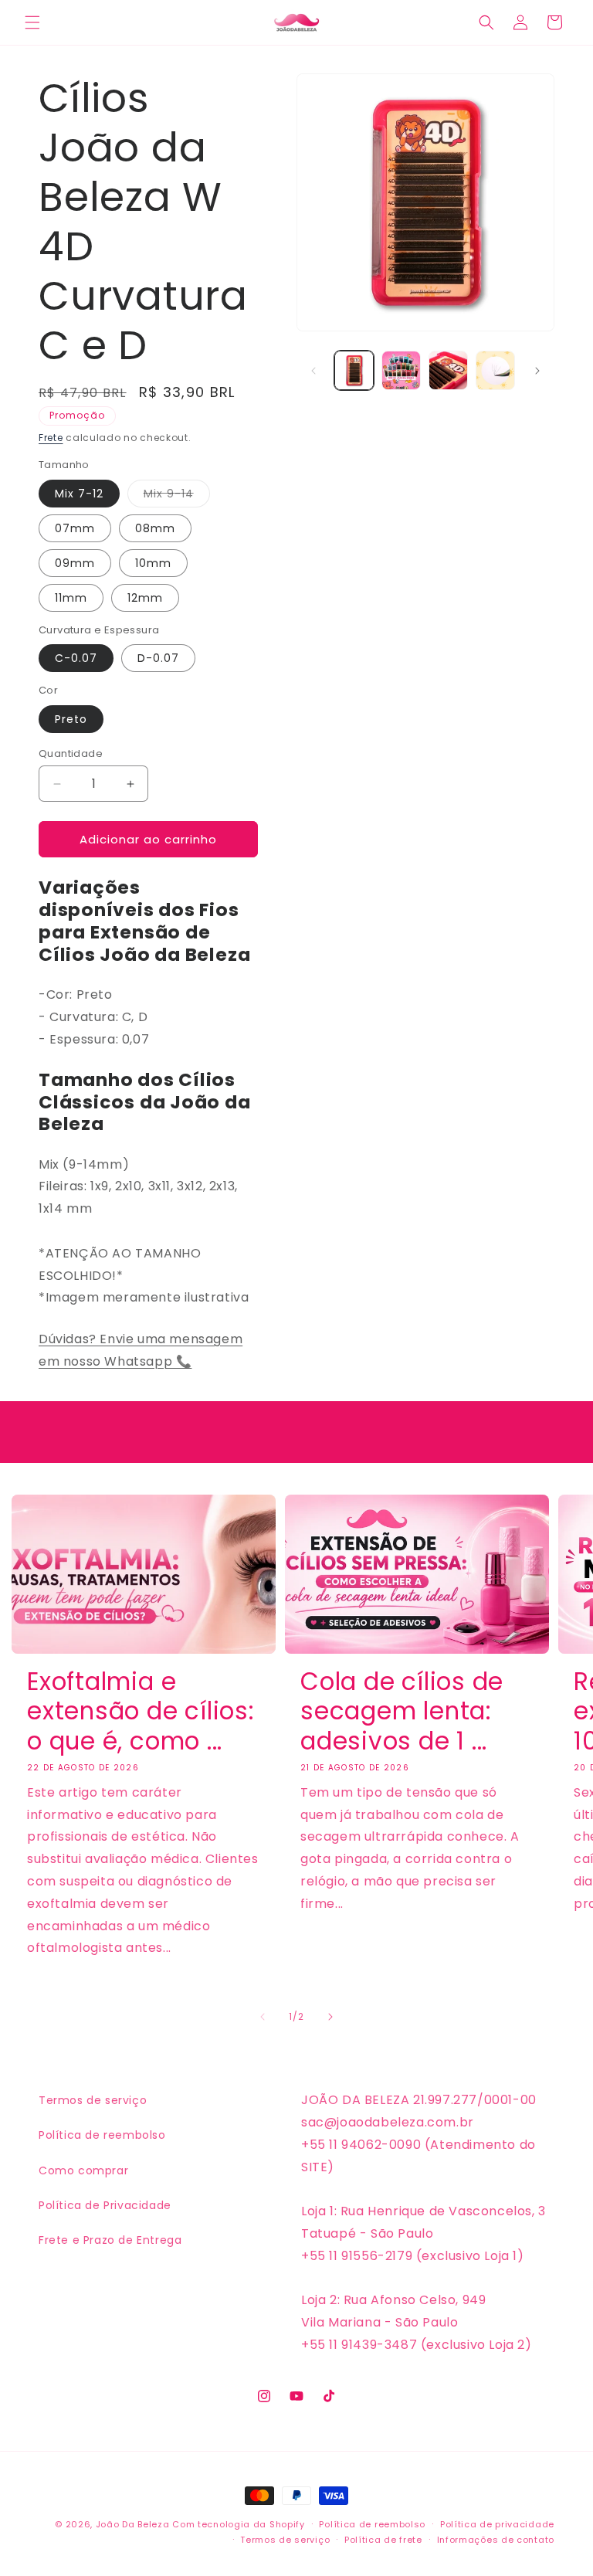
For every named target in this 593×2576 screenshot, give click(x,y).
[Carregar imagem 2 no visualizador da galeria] (401, 370)
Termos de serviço (93, 2100)
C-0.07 (76, 658)
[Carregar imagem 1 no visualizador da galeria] (354, 370)
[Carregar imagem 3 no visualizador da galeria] (448, 370)
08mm (155, 528)
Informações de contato (496, 2540)
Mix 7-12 (79, 494)
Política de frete (383, 2540)
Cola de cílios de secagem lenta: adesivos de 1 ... (402, 1711)
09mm (75, 563)
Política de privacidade (497, 2524)
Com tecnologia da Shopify (239, 2524)
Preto (71, 719)
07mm (75, 528)
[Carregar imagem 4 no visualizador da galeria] (495, 370)
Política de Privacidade (105, 2205)
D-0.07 (158, 658)
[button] (32, 22)
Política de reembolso (102, 2135)
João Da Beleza (133, 2524)
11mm (71, 598)
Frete (51, 438)
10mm (153, 563)
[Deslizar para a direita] (537, 371)
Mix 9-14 (177, 496)
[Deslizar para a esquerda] (313, 371)
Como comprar (83, 2170)
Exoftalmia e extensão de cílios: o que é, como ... (141, 1711)
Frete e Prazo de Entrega (110, 2240)
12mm (145, 598)
